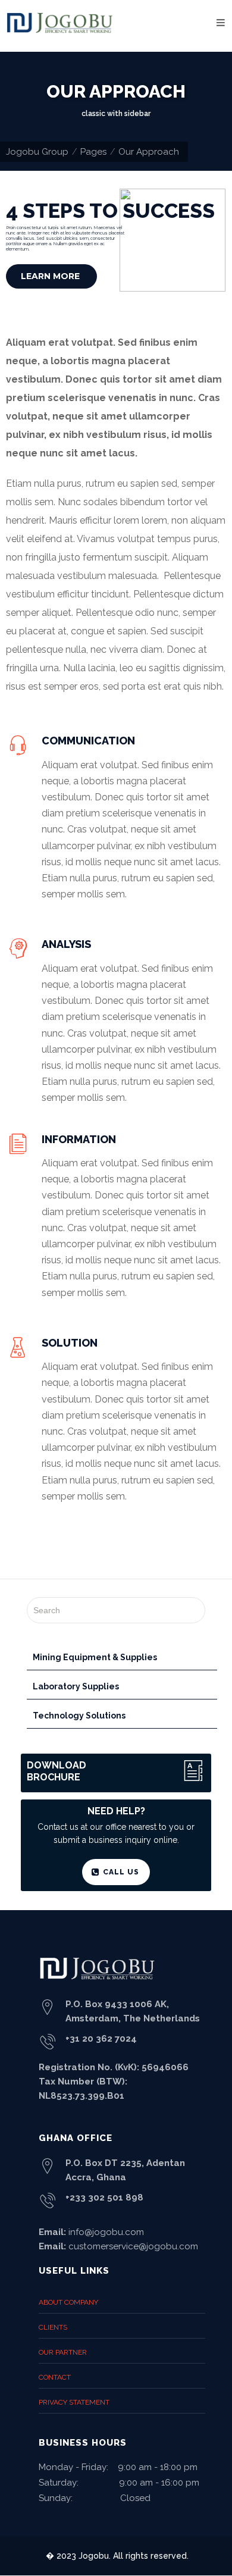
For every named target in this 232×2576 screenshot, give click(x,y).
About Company (68, 2302)
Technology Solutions (79, 1716)
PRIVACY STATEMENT (74, 2402)
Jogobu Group (37, 152)
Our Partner (63, 2352)
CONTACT (55, 2377)
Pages (93, 152)
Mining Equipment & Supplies (95, 1657)
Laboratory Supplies (76, 1686)
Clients (53, 2327)
